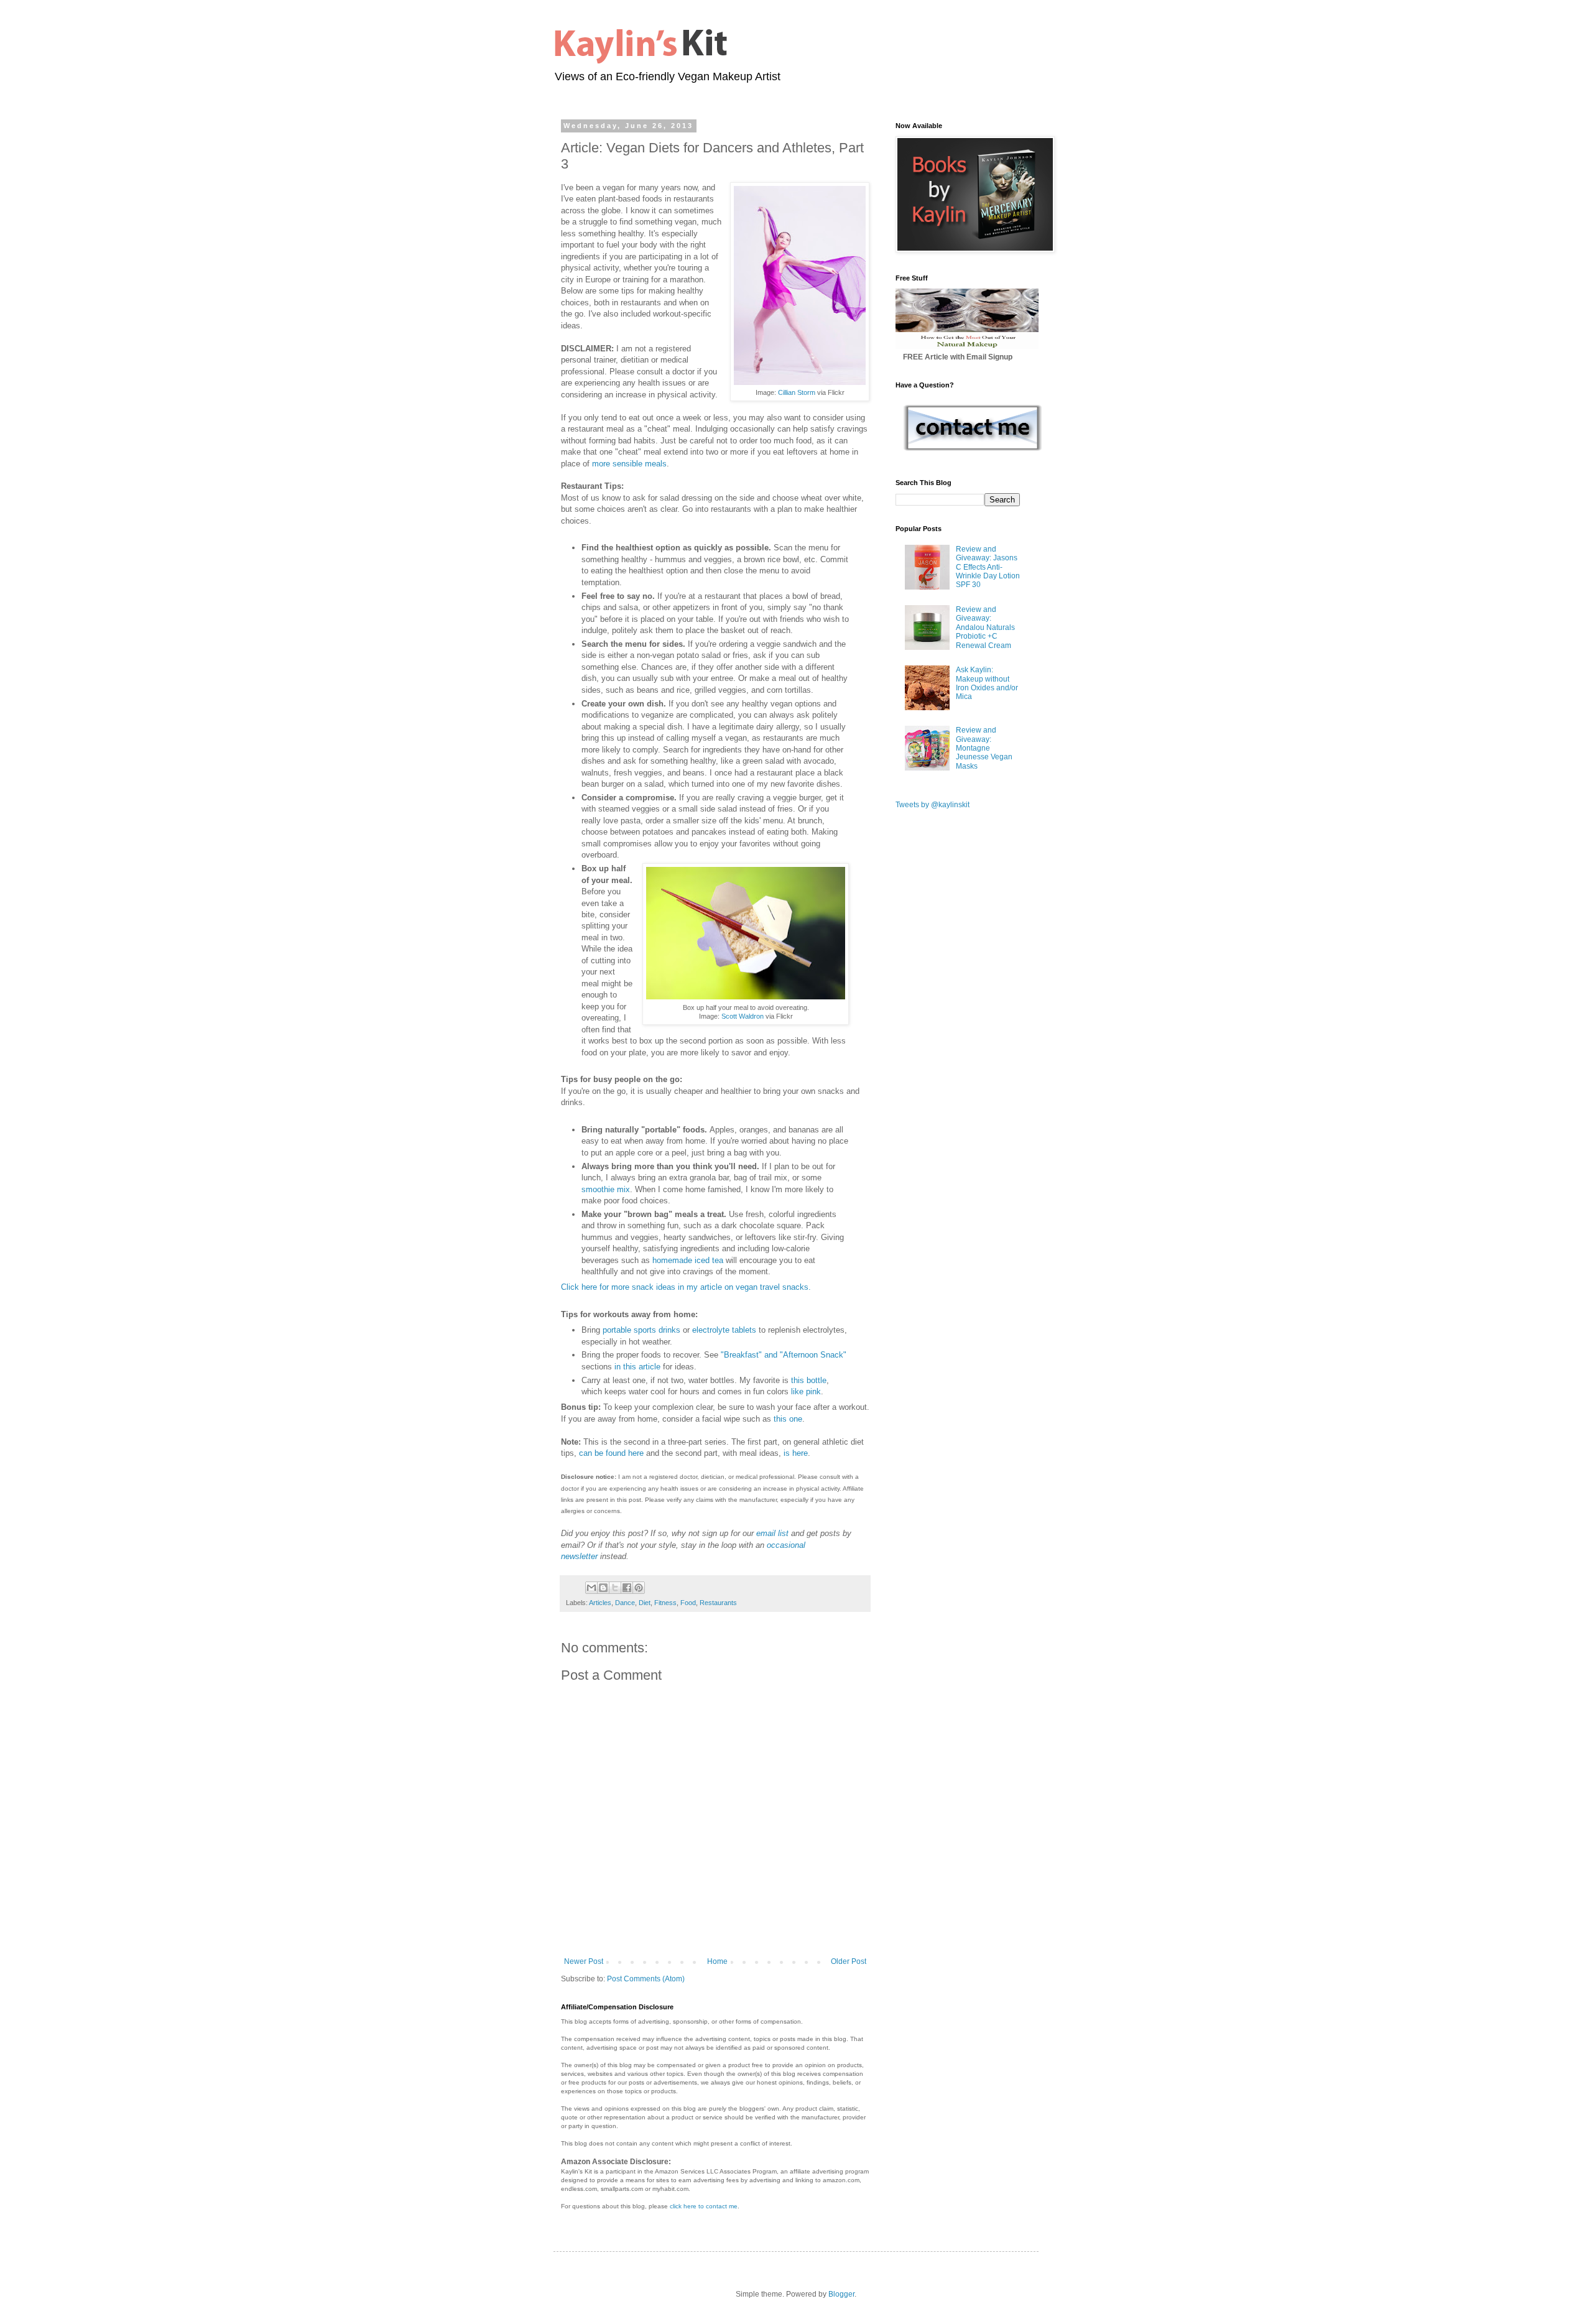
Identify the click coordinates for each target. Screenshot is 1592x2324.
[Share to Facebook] (627, 1588)
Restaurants (718, 1603)
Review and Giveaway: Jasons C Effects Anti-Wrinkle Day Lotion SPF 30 (988, 567)
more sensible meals (629, 464)
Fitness (665, 1603)
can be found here (611, 1453)
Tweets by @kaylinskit (933, 805)
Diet (645, 1603)
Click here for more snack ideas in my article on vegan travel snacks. (686, 1287)
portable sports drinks (641, 1330)
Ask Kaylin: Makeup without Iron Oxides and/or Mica (987, 683)
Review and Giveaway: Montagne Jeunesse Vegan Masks (984, 748)
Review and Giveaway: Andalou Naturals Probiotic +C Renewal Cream (985, 627)
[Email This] (591, 1588)
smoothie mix (606, 1189)
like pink (806, 1391)
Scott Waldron (743, 1016)
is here (796, 1453)
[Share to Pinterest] (639, 1588)
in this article (637, 1367)
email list (772, 1533)
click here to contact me (704, 2206)
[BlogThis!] (603, 1588)
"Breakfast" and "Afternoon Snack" (784, 1355)
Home (717, 1961)
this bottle (809, 1380)
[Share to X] (615, 1588)
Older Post (849, 1961)
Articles (600, 1603)
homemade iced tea (688, 1260)
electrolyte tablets (724, 1330)
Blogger (841, 2294)
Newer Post (584, 1961)
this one (788, 1419)
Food (688, 1603)
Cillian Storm (797, 392)
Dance (625, 1603)
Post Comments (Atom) (646, 1979)
